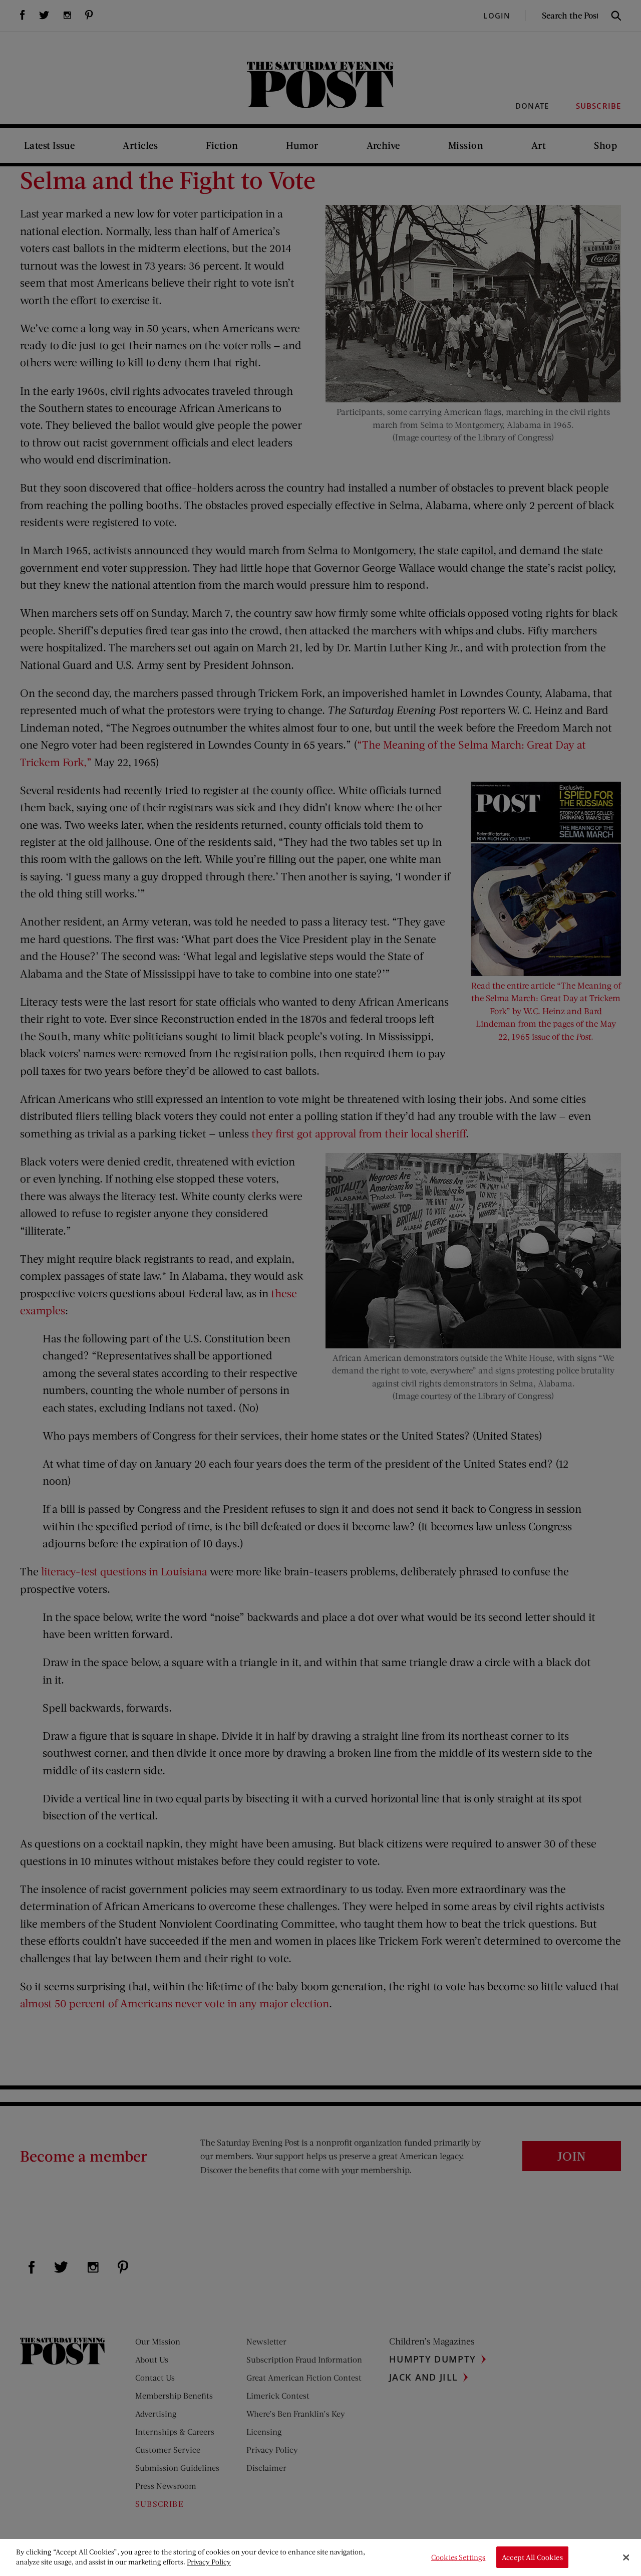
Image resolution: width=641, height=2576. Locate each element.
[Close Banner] (626, 2557)
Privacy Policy (209, 2562)
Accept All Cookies (532, 2557)
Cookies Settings (458, 2557)
